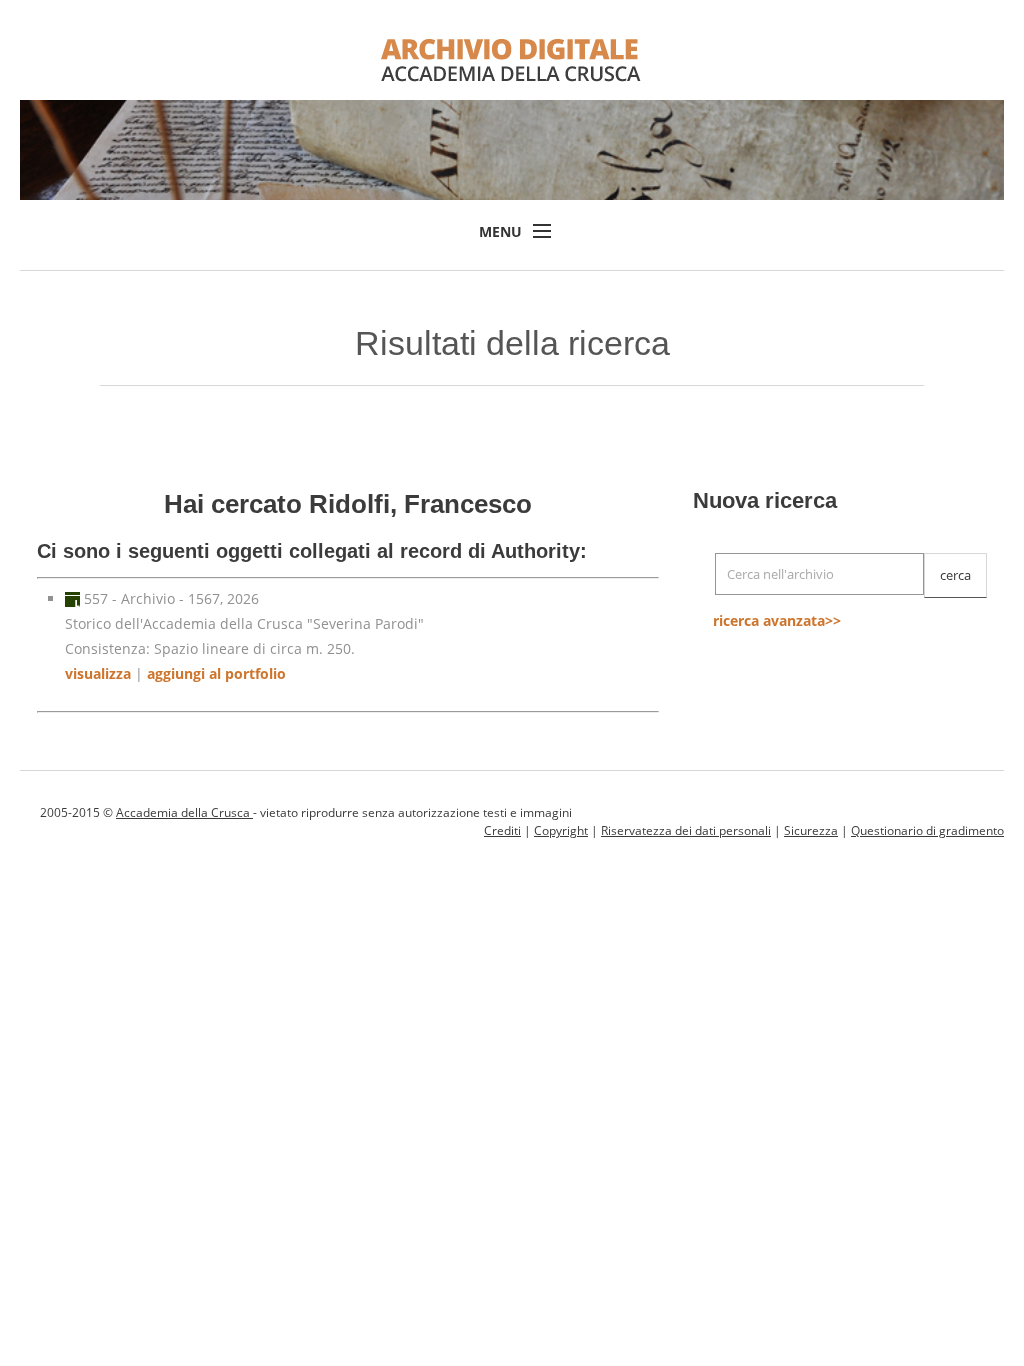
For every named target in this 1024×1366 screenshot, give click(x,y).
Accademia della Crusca (184, 812)
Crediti (502, 830)
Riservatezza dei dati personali (686, 830)
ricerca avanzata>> (777, 620)
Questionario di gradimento (927, 830)
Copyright (561, 830)
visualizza (98, 673)
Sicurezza (811, 830)
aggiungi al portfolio (216, 673)
